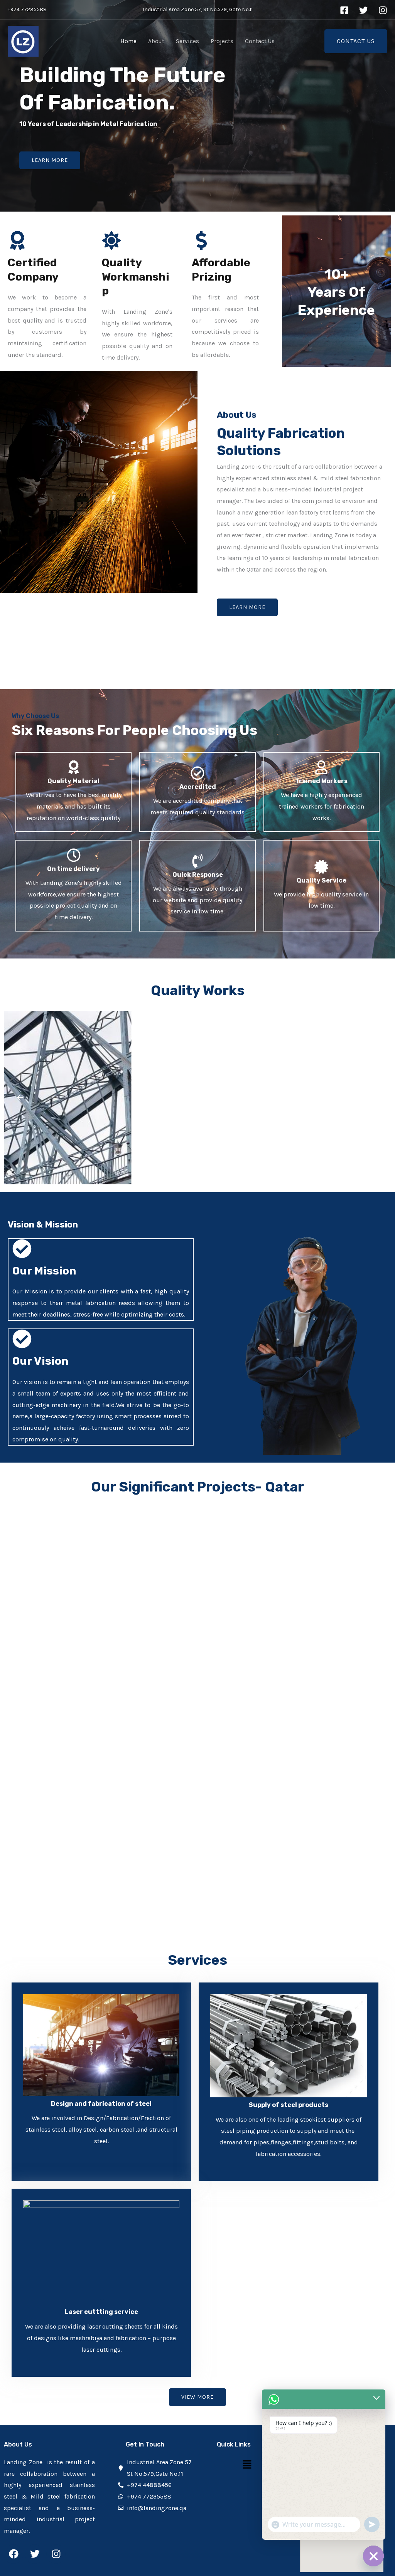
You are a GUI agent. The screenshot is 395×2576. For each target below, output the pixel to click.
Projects (222, 41)
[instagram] (383, 10)
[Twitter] (364, 10)
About (156, 41)
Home (128, 41)
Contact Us (260, 41)
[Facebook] (344, 10)
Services (187, 41)
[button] (20, 1098)
